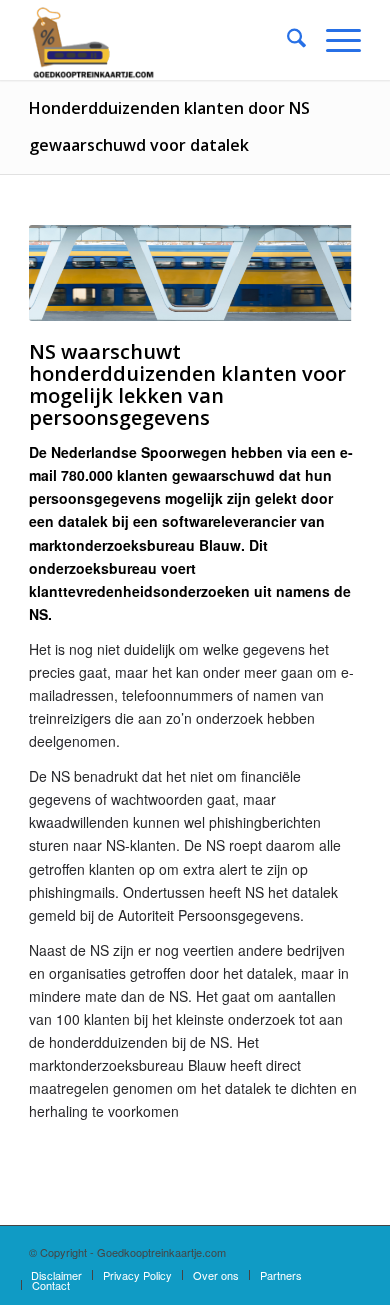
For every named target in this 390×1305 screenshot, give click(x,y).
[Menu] (333, 40)
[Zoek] (286, 40)
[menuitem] (286, 40)
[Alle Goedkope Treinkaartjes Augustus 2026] (161, 40)
